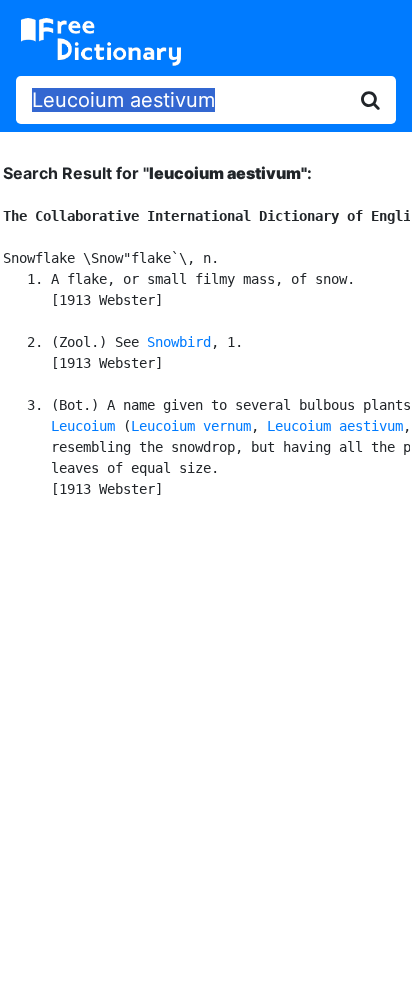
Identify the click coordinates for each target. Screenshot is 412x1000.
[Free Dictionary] (101, 42)
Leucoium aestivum (335, 426)
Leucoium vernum (191, 426)
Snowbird (179, 342)
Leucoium (83, 426)
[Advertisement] (206, 746)
